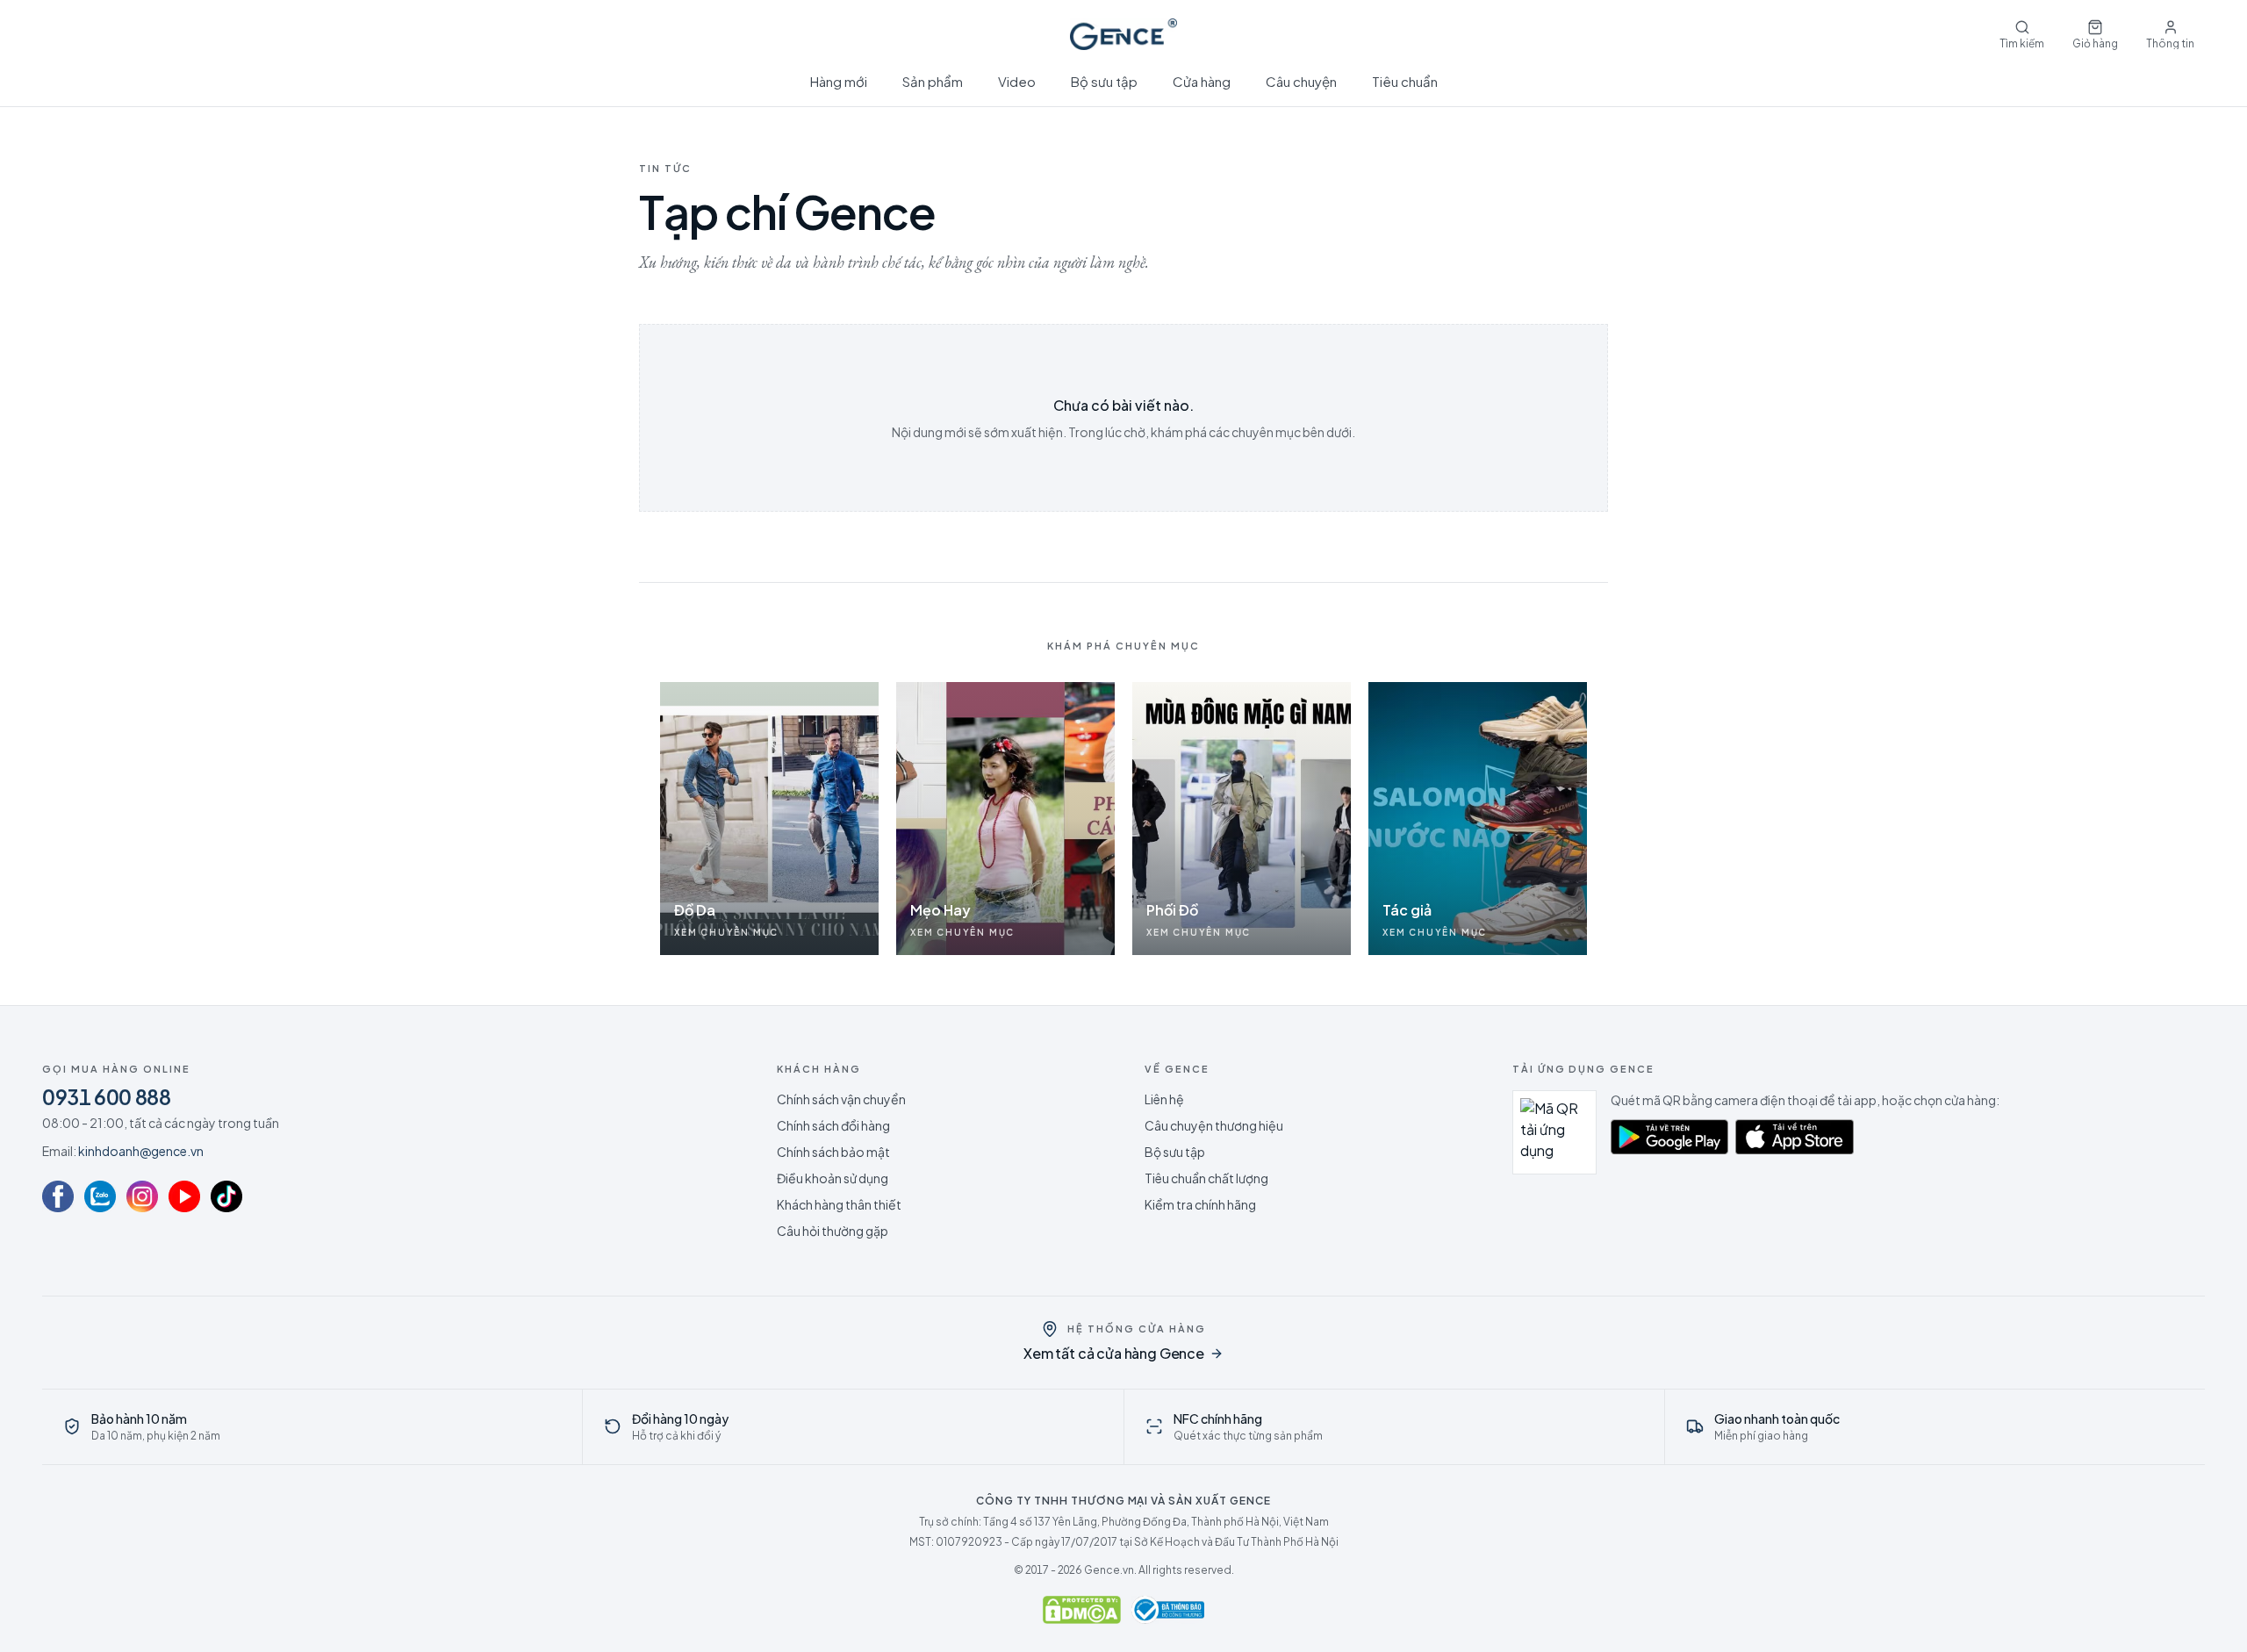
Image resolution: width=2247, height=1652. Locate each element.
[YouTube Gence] (184, 1196)
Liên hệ (1164, 1099)
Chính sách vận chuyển (841, 1099)
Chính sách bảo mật (833, 1152)
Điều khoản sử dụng (833, 1178)
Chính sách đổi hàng (833, 1125)
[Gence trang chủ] (1123, 34)
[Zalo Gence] (100, 1196)
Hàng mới (839, 81)
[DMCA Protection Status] (1082, 1610)
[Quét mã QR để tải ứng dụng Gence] (1554, 1132)
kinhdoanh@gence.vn (141, 1151)
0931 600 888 (107, 1096)
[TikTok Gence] (226, 1196)
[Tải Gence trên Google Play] (1670, 1137)
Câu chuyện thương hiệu (1214, 1125)
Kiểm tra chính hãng (1200, 1204)
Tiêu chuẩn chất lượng (1206, 1178)
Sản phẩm (933, 81)
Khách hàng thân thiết (839, 1204)
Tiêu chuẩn (1405, 81)
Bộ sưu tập (1104, 81)
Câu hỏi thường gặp (833, 1231)
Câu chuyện (1301, 81)
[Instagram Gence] (142, 1196)
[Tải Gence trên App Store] (1795, 1137)
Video (1017, 81)
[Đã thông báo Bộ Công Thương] (1168, 1610)
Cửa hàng (1202, 81)
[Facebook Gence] (58, 1196)
